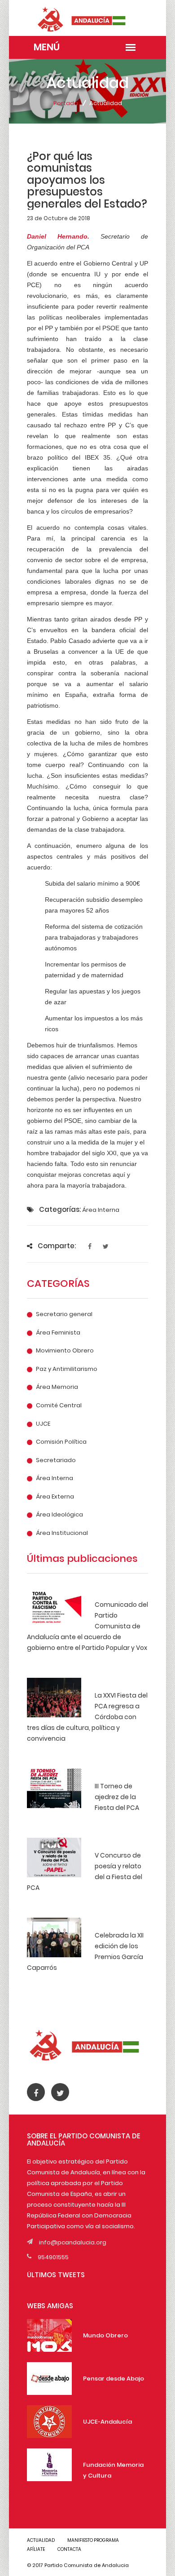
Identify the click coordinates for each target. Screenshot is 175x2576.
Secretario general (64, 1314)
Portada (66, 103)
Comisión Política (61, 1442)
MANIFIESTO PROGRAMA (93, 2540)
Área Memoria (57, 1387)
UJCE (43, 1424)
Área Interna (55, 1478)
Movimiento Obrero (65, 1351)
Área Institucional (62, 1533)
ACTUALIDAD (41, 2540)
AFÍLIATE (36, 2549)
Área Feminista (58, 1333)
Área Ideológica (59, 1515)
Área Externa (55, 1497)
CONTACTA (69, 2549)
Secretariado (56, 1460)
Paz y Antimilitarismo (67, 1369)
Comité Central (59, 1405)
